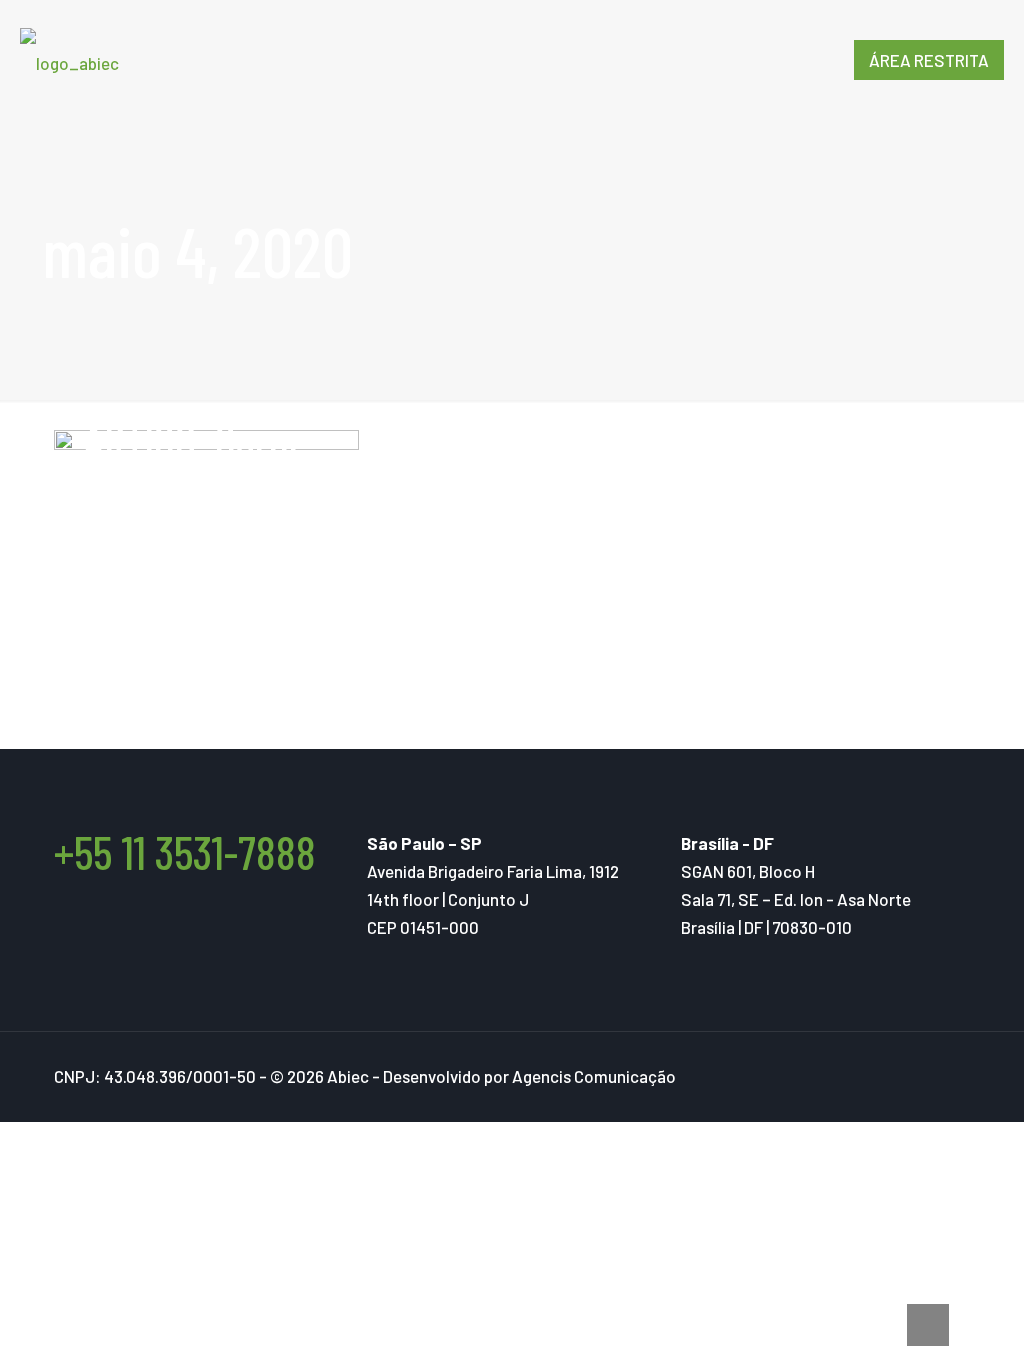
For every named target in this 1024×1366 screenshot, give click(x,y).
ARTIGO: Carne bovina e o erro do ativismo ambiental (202, 508)
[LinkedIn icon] (942, 1077)
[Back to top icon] (928, 1325)
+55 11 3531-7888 (185, 851)
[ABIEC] (69, 60)
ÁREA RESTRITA (929, 60)
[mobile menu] (797, 60)
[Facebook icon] (900, 1077)
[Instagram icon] (921, 1077)
